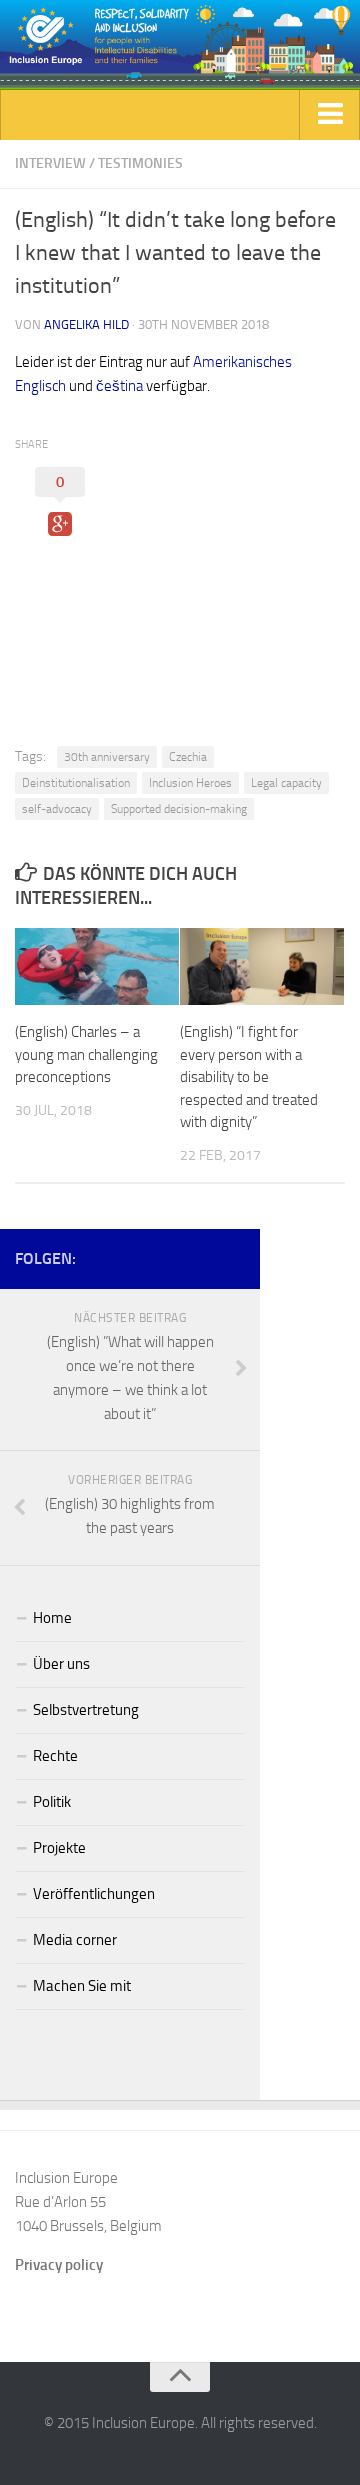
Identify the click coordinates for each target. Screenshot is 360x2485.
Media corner (75, 1940)
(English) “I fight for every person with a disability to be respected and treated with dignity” (249, 1077)
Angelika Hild (86, 324)
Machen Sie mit (82, 1986)
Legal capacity (286, 783)
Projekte (59, 1848)
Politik (52, 1802)
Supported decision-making (179, 809)
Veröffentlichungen (94, 1894)
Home (52, 1618)
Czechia (188, 757)
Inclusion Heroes (190, 783)
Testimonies (140, 163)
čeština (119, 386)
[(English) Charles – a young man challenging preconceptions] (97, 966)
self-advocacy (57, 809)
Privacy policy (59, 2265)
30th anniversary (107, 757)
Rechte (55, 1756)
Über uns (61, 1664)
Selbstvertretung (86, 1710)
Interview (50, 163)
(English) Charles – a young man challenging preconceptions (86, 1054)
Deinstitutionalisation (76, 783)
